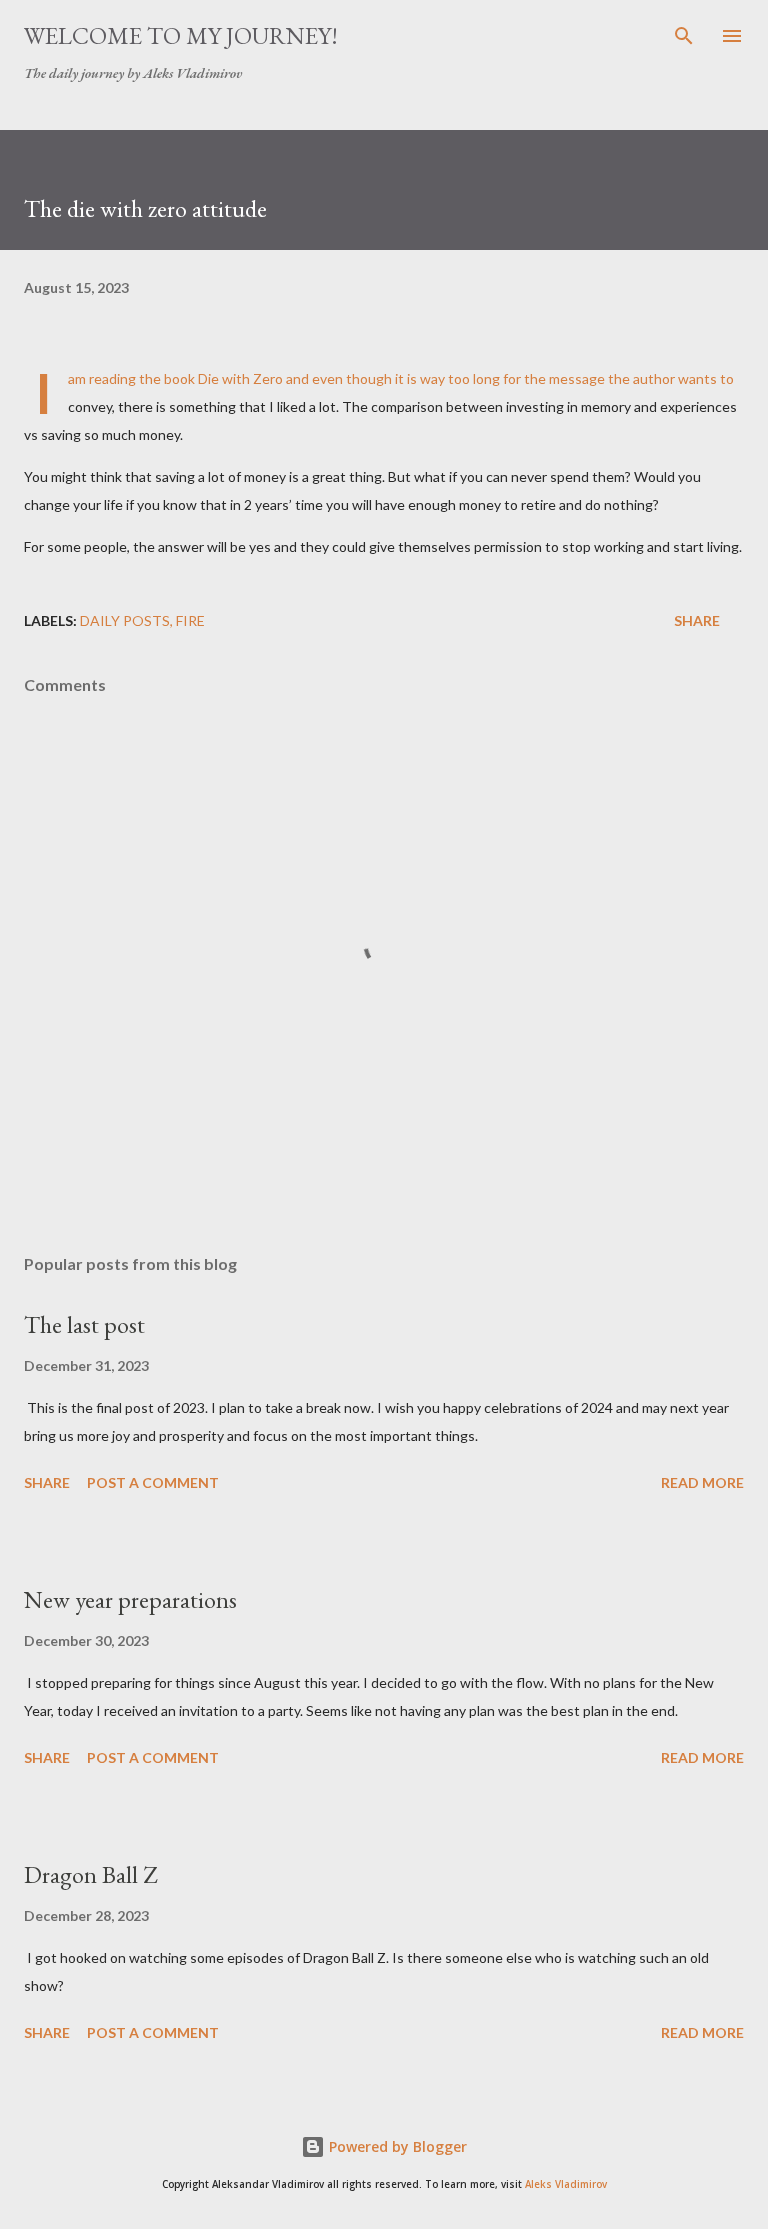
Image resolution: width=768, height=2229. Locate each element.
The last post (84, 1324)
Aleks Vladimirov (566, 2184)
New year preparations (130, 1599)
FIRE (190, 620)
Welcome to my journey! (181, 35)
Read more (702, 1482)
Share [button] (697, 620)
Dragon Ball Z (90, 1874)
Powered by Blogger (396, 2146)
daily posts (125, 620)
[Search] (684, 36)
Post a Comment (153, 1482)
